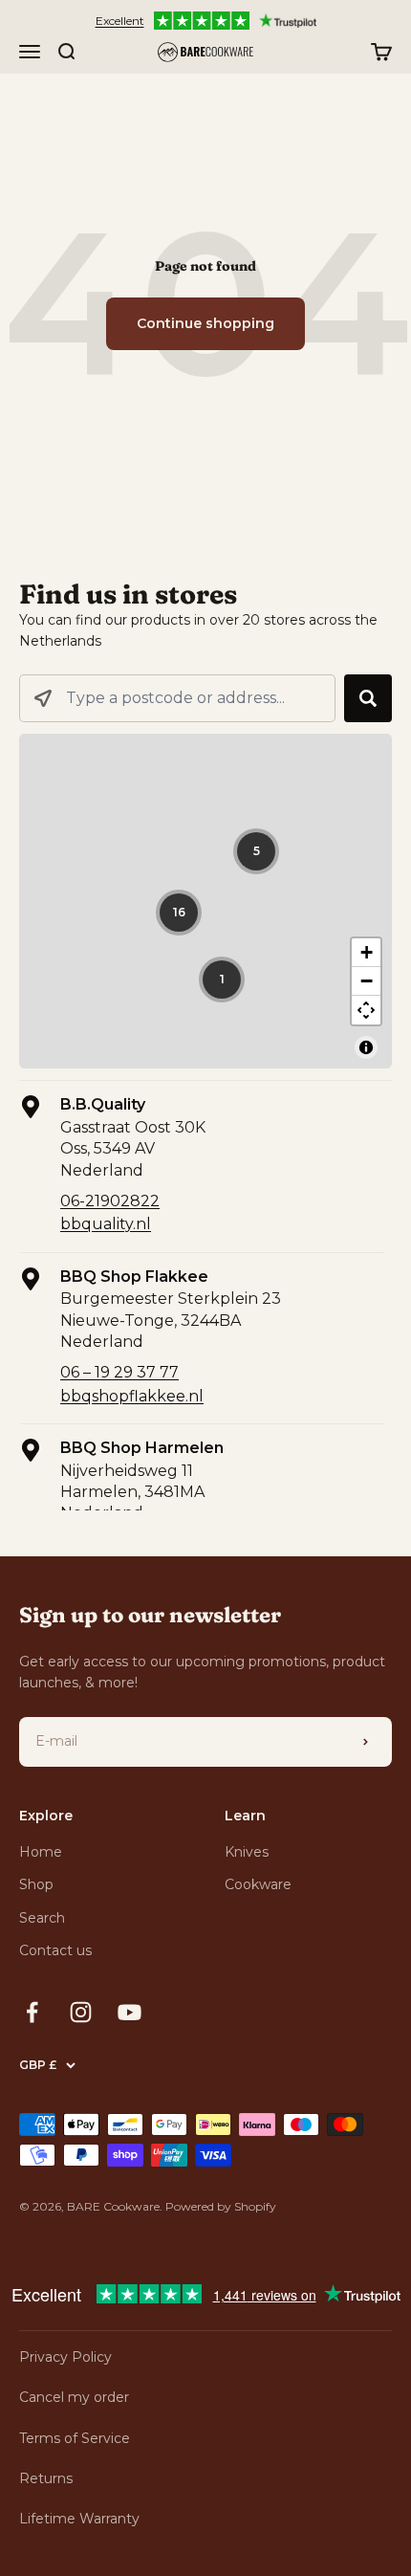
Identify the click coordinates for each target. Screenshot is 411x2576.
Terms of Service (75, 2438)
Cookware (258, 1884)
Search (42, 1918)
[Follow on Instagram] (81, 2012)
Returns (46, 2478)
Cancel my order (74, 2397)
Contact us (55, 1950)
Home (41, 1852)
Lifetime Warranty (79, 2519)
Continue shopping (205, 323)
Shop (36, 1884)
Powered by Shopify (221, 2206)
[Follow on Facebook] (32, 2012)
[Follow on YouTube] (130, 2012)
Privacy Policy (65, 2357)
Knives (247, 1852)
